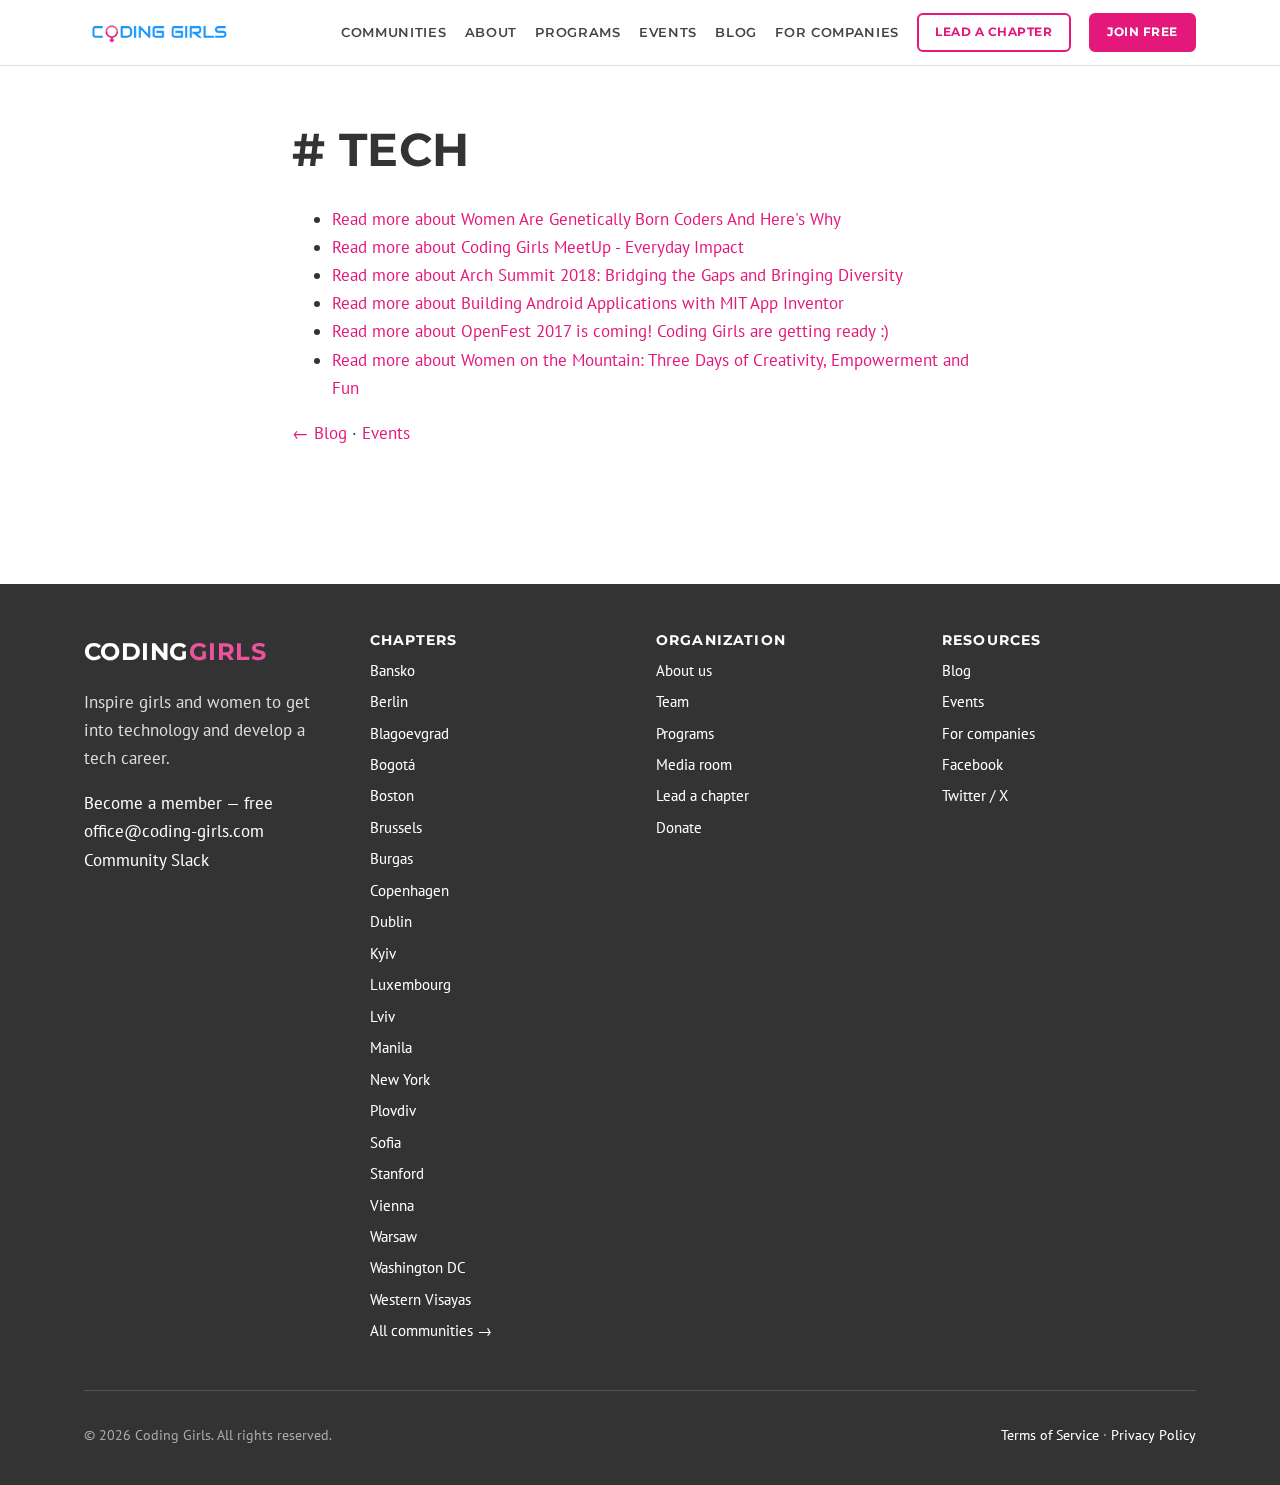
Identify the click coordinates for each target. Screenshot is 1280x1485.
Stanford (397, 1173)
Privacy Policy (1153, 1435)
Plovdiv (393, 1110)
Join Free (1142, 31)
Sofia (385, 1142)
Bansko (392, 670)
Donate (679, 827)
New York (400, 1079)
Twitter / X (975, 795)
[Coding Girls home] (162, 32)
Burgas (391, 858)
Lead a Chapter (993, 31)
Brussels (396, 827)
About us (684, 670)
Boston (392, 795)
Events (668, 32)
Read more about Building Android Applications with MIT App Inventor (588, 303)
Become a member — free (178, 803)
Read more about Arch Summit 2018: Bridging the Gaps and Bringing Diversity (617, 275)
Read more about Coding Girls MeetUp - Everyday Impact (538, 247)
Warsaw (393, 1236)
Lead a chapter (702, 795)
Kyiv (383, 953)
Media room (694, 764)
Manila (391, 1047)
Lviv (382, 1016)
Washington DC (418, 1267)
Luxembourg (410, 984)
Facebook (972, 764)
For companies (988, 733)
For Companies (837, 32)
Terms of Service (1050, 1435)
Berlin (389, 701)
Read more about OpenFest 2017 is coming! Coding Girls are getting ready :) (610, 331)
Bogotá (392, 764)
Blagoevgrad (409, 733)
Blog (736, 32)
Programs (577, 32)
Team (672, 701)
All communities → (431, 1330)
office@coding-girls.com (174, 831)
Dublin (391, 921)
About (491, 32)
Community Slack (146, 860)
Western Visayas (420, 1299)
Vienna (392, 1205)
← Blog (319, 433)
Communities (393, 32)
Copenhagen (409, 890)
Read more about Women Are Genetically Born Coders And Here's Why (586, 219)
